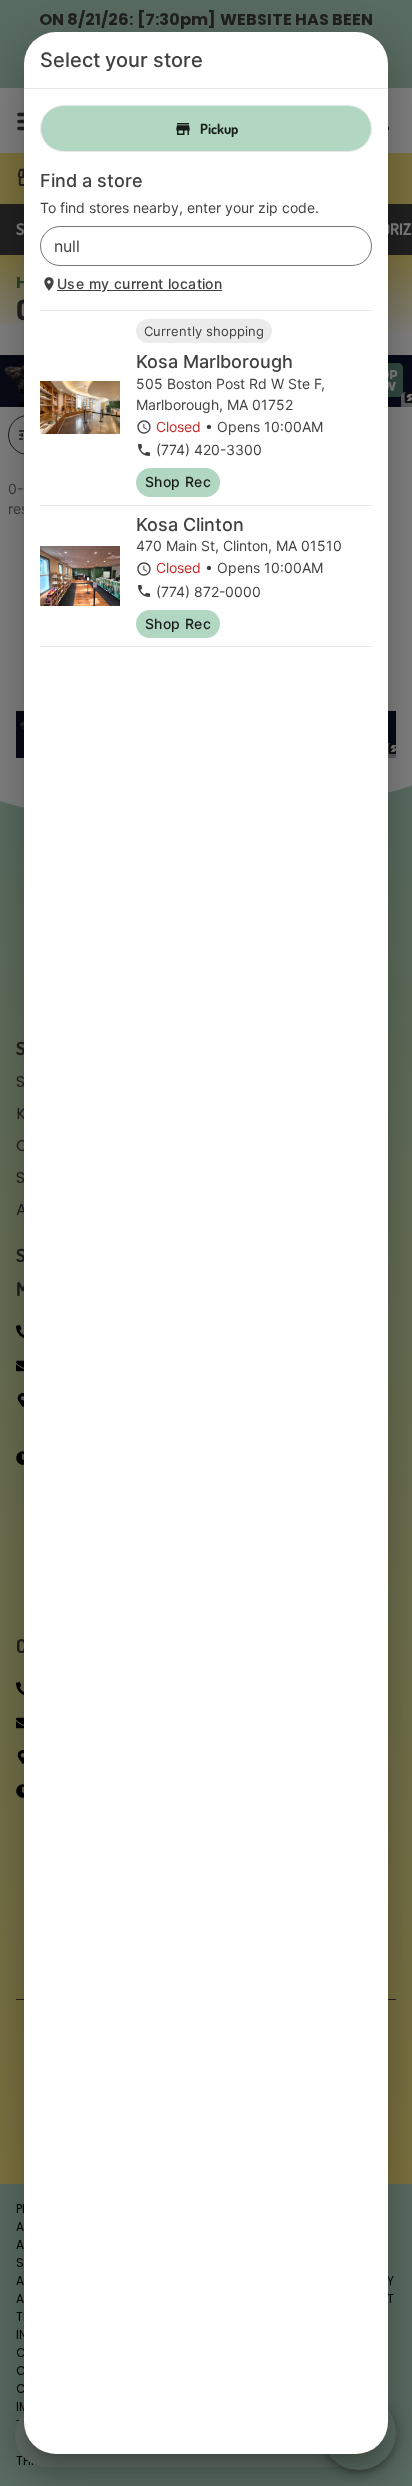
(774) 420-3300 (209, 449)
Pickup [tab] (219, 128)
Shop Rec (178, 481)
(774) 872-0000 (208, 591)
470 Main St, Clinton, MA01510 (239, 545)
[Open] (357, 247)
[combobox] (189, 246)
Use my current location (139, 283)
